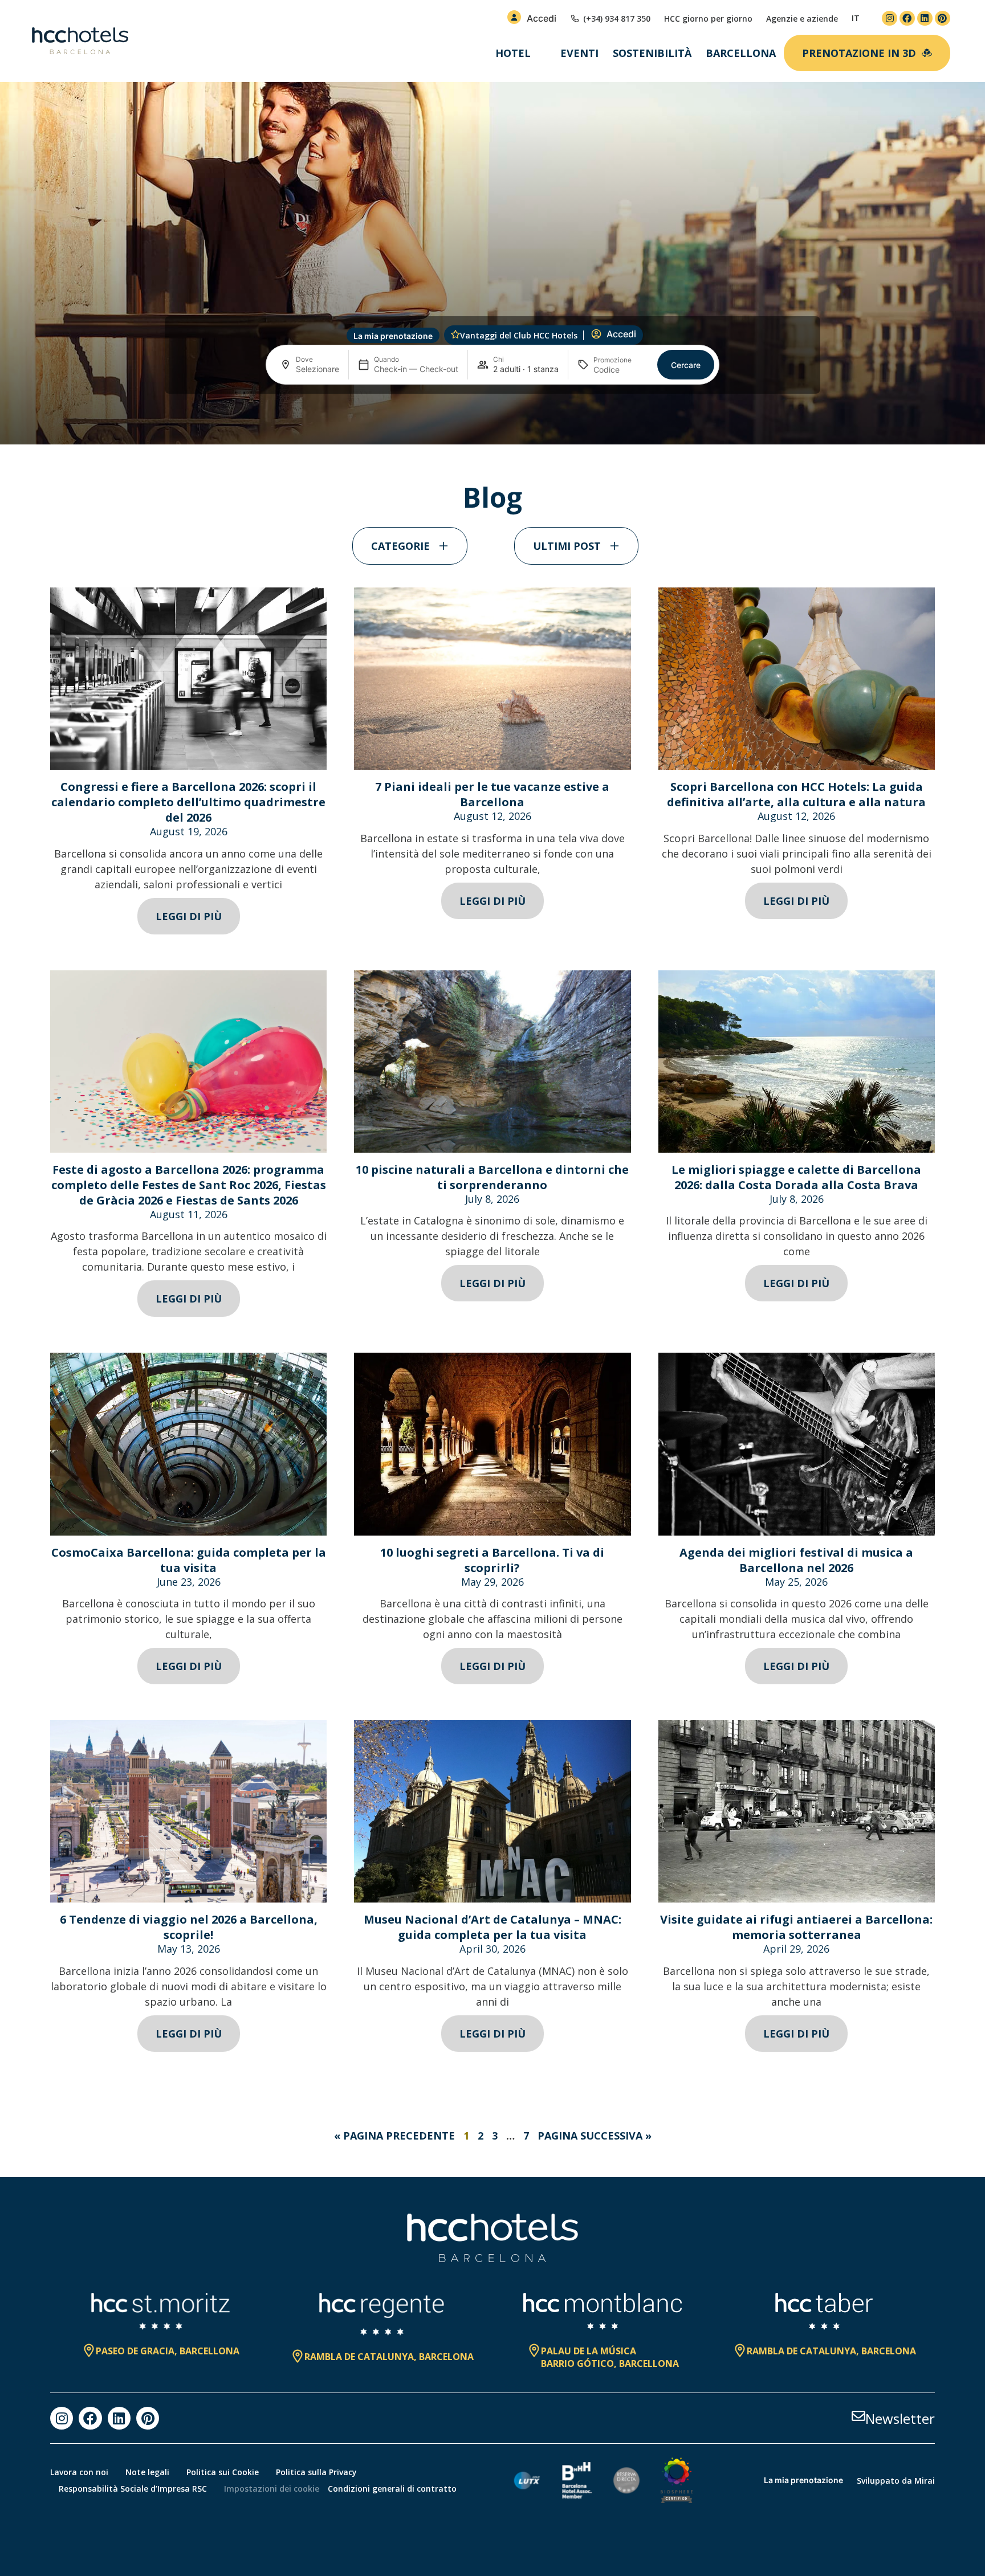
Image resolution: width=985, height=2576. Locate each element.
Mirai (925, 2481)
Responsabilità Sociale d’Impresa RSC (133, 2489)
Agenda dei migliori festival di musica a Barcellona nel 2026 (796, 1560)
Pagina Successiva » (595, 2136)
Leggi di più (189, 916)
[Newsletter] (858, 2416)
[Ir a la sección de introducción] (493, 426)
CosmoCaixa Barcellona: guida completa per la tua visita (189, 1560)
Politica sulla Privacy (316, 2472)
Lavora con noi (79, 2472)
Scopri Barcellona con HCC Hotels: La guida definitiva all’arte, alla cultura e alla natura (796, 794)
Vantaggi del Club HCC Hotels (519, 335)
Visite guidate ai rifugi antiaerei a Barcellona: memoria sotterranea (796, 1927)
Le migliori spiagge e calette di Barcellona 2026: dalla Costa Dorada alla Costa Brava (796, 1177)
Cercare (686, 365)
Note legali (147, 2472)
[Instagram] (890, 19)
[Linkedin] (925, 19)
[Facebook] (907, 19)
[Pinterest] (943, 19)
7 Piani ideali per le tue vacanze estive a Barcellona (492, 794)
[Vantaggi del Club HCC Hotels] (455, 334)
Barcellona (741, 53)
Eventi (579, 53)
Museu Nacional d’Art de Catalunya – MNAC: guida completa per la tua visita (492, 1927)
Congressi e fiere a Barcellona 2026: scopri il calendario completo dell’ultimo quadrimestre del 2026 (188, 802)
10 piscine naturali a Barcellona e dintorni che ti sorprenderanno (492, 1177)
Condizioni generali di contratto (392, 2489)
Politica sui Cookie (223, 2472)
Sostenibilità (652, 53)
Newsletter (900, 2418)
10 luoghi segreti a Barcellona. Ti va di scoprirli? (492, 1560)
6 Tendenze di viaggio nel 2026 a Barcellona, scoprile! (189, 1927)
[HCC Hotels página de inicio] (80, 41)
